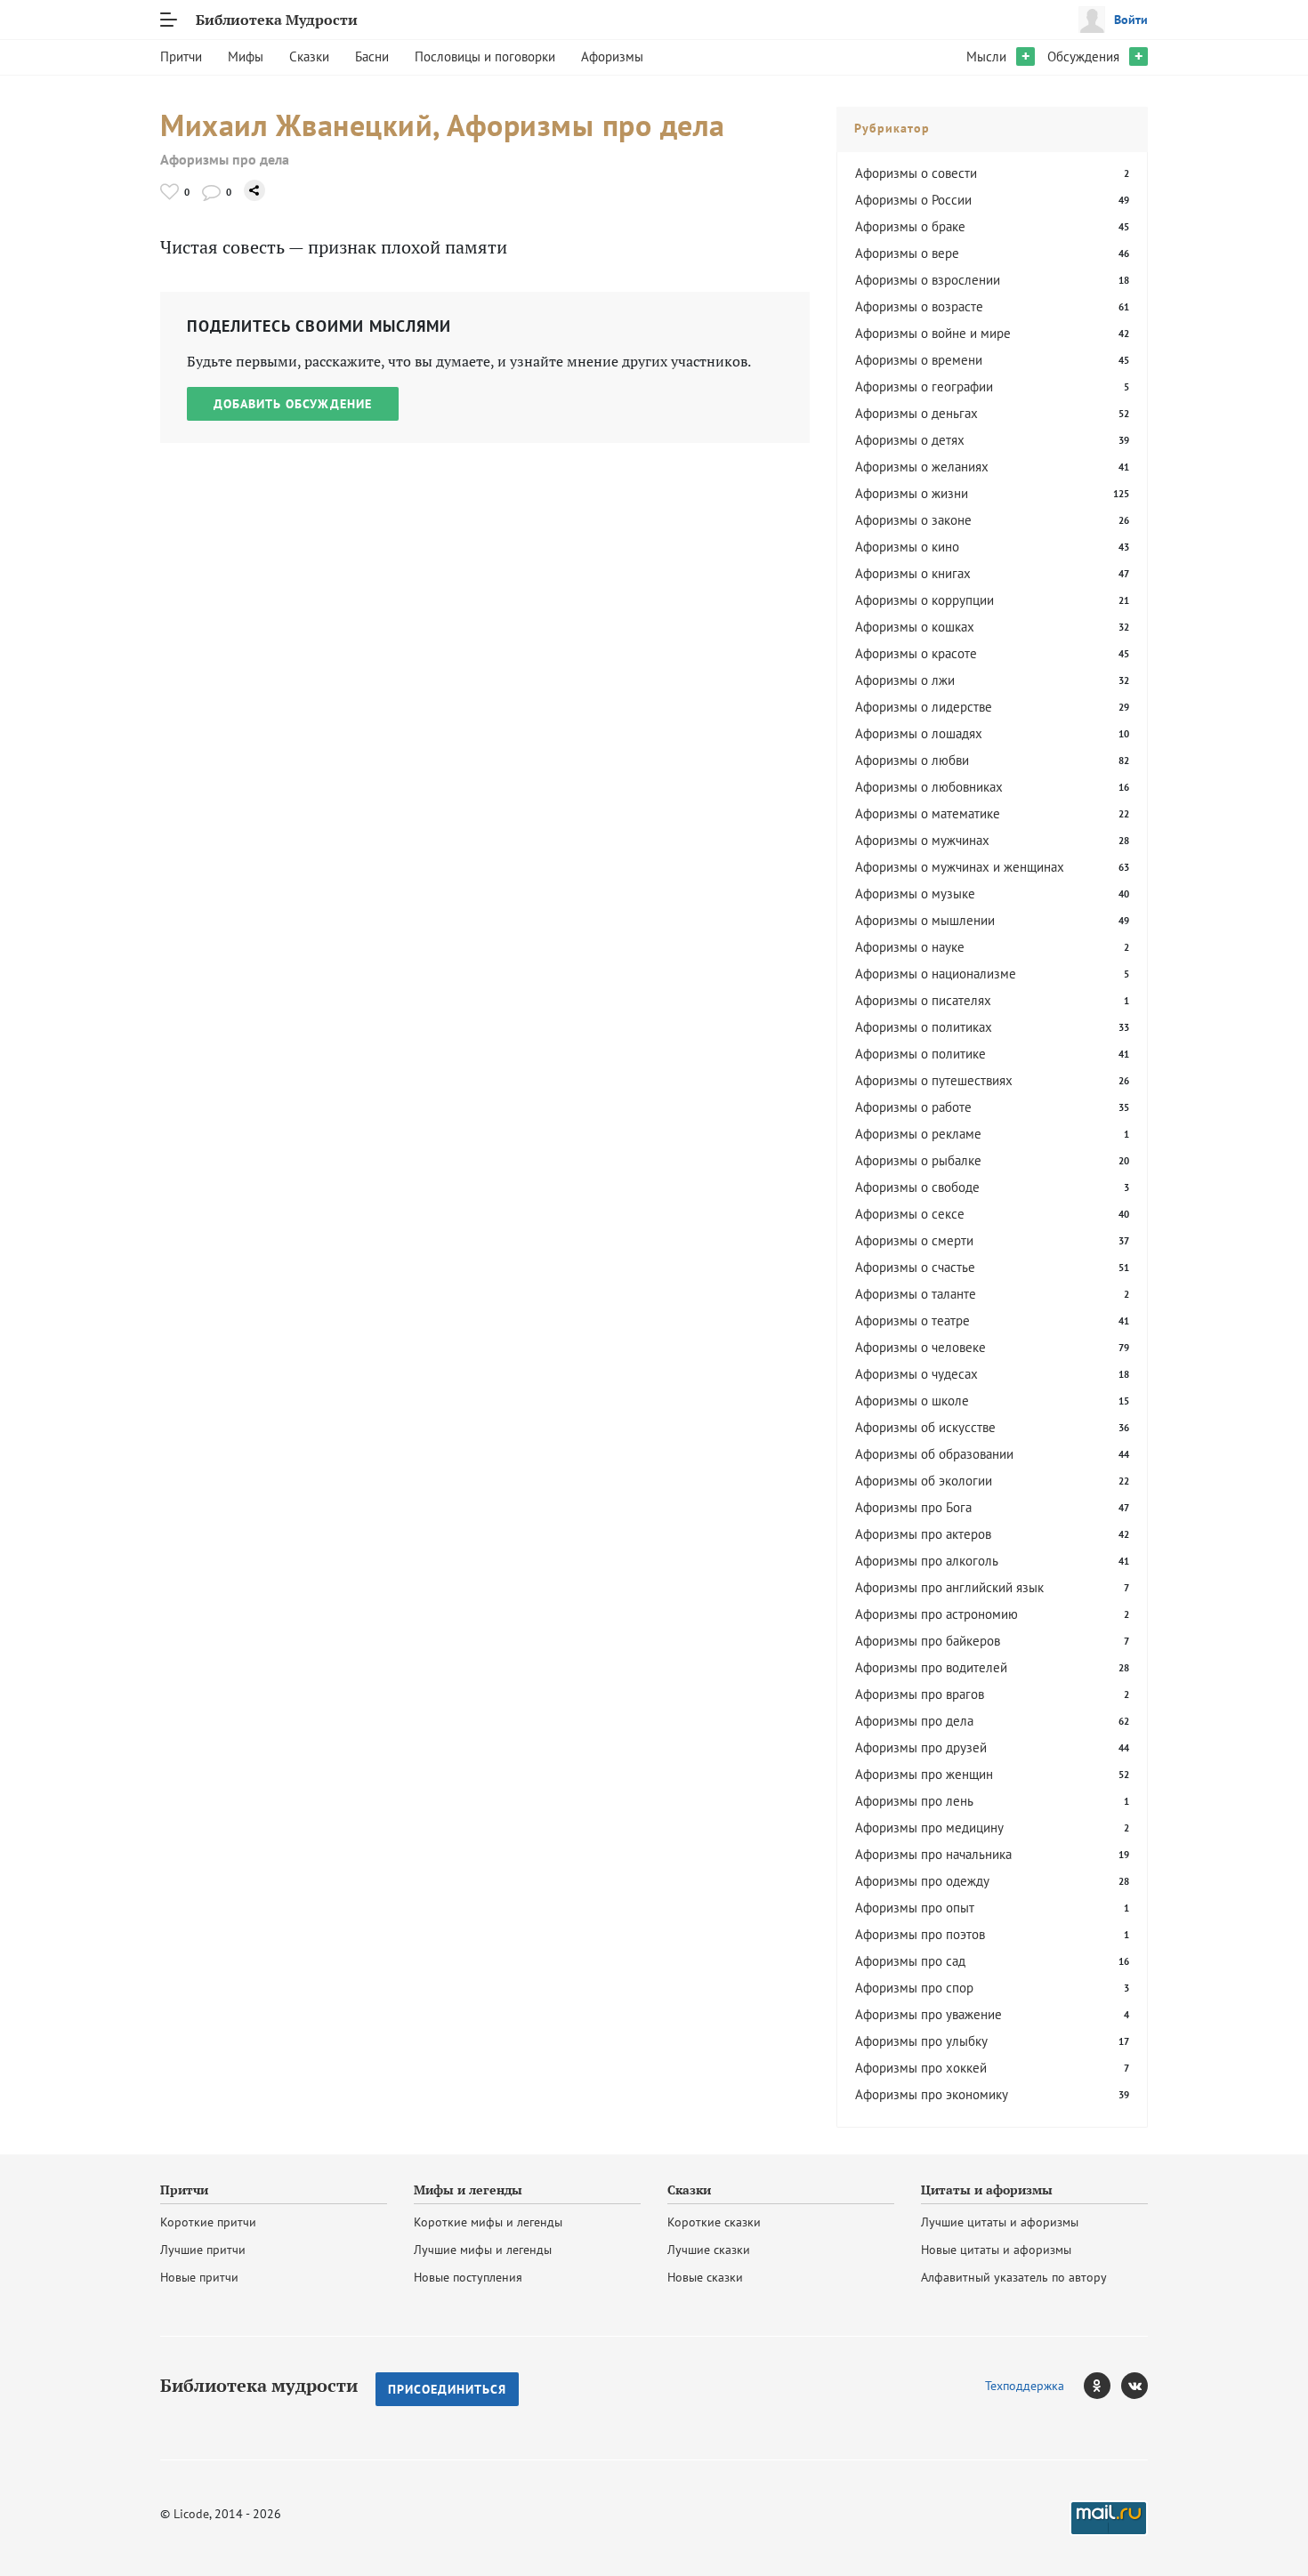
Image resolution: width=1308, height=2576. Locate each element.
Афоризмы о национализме (936, 974)
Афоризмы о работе (913, 1107)
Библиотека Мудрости (277, 20)
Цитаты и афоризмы (987, 2190)
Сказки (309, 56)
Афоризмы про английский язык (949, 1587)
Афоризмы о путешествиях (934, 1080)
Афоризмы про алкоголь (927, 1561)
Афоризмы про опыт (915, 1908)
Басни (372, 56)
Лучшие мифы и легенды (483, 2250)
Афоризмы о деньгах (916, 413)
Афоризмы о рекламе (918, 1134)
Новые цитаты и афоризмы (996, 2250)
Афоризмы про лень (914, 1801)
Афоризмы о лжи (905, 680)
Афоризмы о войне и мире (933, 333)
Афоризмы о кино (907, 547)
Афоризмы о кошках (915, 627)
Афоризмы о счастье (915, 1267)
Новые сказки (705, 2277)
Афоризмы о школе (912, 1401)
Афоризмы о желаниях (922, 467)
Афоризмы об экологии (924, 1481)
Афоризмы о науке (910, 947)
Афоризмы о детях (910, 440)
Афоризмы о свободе (917, 1187)
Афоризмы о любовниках (929, 787)
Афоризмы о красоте (916, 653)
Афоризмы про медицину (929, 1827)
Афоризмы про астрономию (937, 1614)
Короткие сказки (714, 2222)
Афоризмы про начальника (933, 1854)
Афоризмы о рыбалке (918, 1160)
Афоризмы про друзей (921, 1747)
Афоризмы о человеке (920, 1347)
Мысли (986, 56)
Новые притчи (199, 2277)
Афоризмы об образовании (934, 1454)
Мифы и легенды (468, 2190)
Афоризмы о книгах (913, 573)
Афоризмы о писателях (923, 1000)
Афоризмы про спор (914, 1988)
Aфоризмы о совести (916, 173)
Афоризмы (612, 56)
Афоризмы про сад (910, 1961)
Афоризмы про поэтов (920, 1934)
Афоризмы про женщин (924, 1774)
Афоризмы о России (913, 200)
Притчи (181, 56)
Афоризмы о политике (920, 1054)
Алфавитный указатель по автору (1014, 2277)
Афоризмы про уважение (929, 2014)
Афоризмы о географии (924, 386)
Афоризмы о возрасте (919, 306)
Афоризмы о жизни (912, 493)
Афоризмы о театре (912, 1320)
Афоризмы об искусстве (925, 1427)
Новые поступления (468, 2277)
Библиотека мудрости (259, 2386)
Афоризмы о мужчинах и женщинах (960, 867)
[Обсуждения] (211, 192)
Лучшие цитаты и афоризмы (1000, 2222)
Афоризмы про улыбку (921, 2041)
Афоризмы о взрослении (928, 280)
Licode (191, 2514)
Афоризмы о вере (907, 253)
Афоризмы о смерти (914, 1240)
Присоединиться (447, 2389)
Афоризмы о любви (912, 760)
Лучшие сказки (709, 2250)
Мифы (246, 56)
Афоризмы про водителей (931, 1667)
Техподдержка (1025, 2386)
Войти (1131, 20)
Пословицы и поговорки (485, 56)
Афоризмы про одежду (922, 1881)
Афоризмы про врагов (920, 1694)
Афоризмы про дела (225, 160)
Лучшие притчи (203, 2250)
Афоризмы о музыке (915, 894)
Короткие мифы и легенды (488, 2222)
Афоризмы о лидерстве (924, 707)
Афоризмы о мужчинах (922, 840)
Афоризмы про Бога (913, 1507)
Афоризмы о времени (919, 360)
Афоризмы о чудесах (916, 1374)
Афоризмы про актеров (923, 1534)
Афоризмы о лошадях (919, 733)
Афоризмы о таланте (916, 1294)
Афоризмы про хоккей (921, 2068)
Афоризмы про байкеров (928, 1641)
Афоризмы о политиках (924, 1027)
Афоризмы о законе (913, 520)
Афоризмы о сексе (910, 1214)
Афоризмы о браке (910, 226)
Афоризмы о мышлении (925, 920)
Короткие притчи (208, 2222)
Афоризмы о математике (928, 813)
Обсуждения (1083, 56)
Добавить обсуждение (293, 404)
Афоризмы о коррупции (924, 600)
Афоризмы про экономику (932, 2094)
